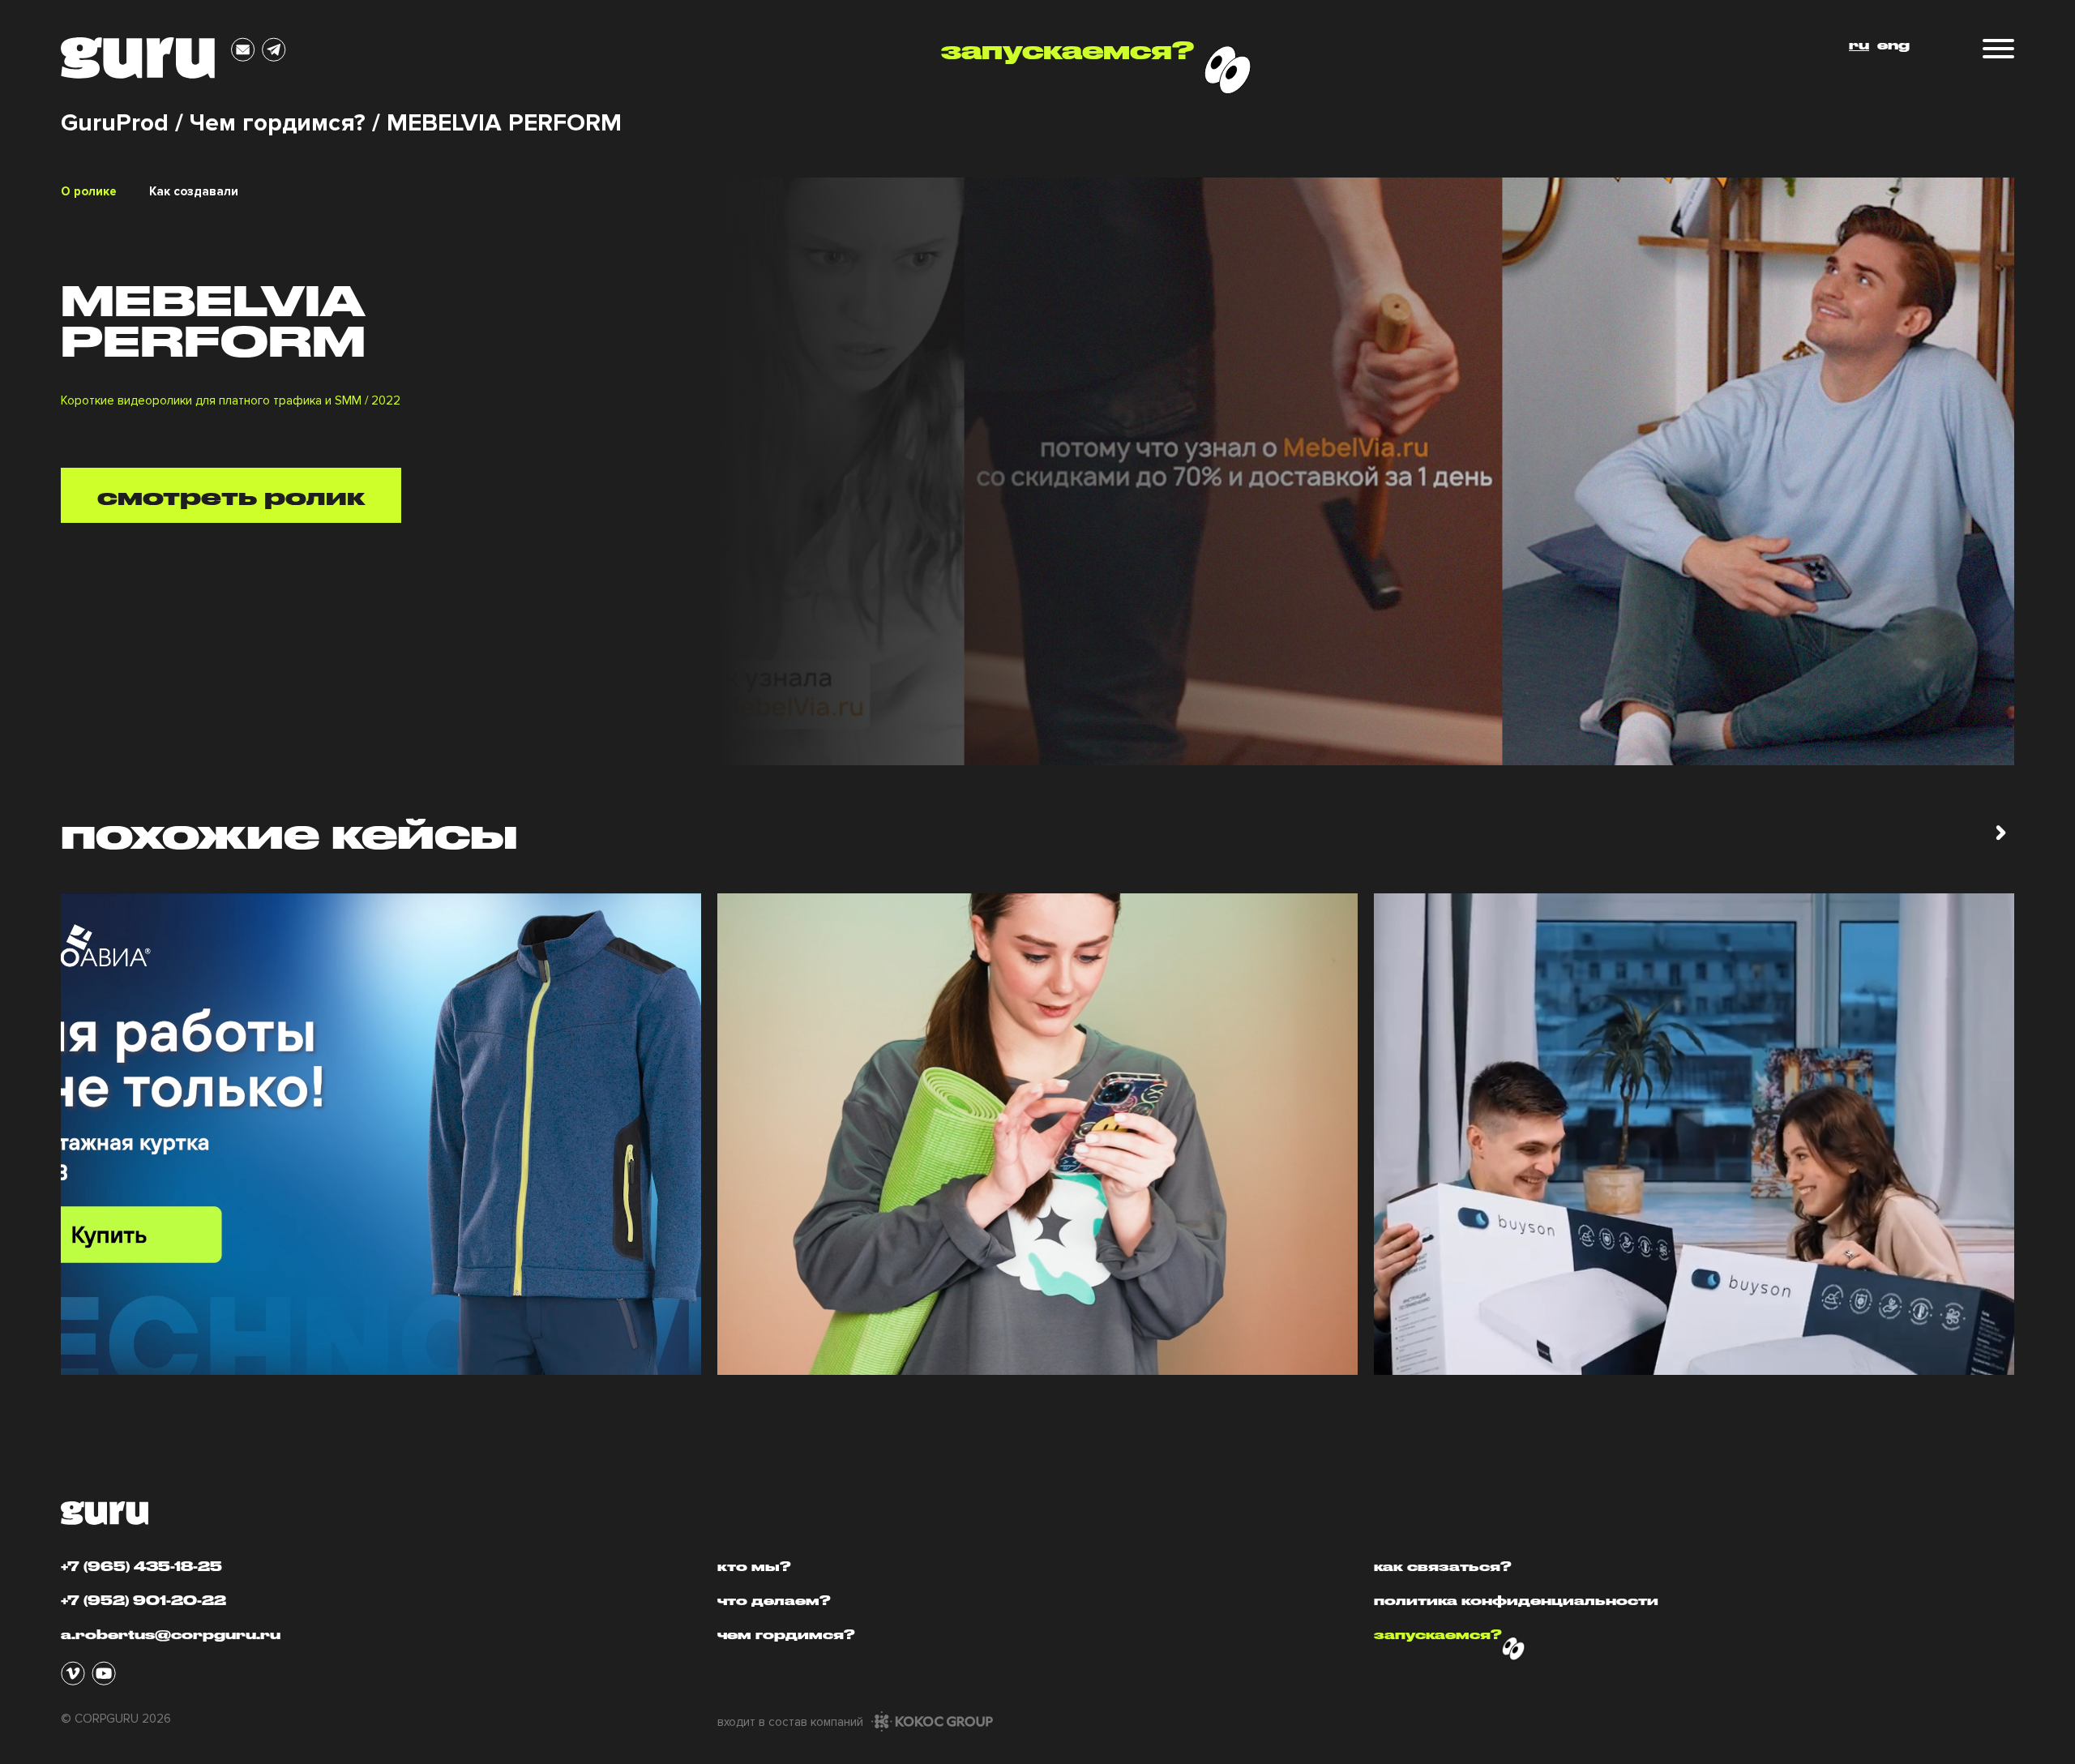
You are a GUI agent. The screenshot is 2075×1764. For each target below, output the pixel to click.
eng (1893, 45)
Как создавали (194, 191)
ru (1859, 45)
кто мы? (754, 1566)
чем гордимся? (786, 1634)
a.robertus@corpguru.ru (171, 1634)
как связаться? (1443, 1566)
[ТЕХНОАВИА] (381, 1134)
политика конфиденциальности (1516, 1600)
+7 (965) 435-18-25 (141, 1566)
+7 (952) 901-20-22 (143, 1600)
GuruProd (115, 123)
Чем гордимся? (278, 123)
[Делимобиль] (1037, 1134)
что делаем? (774, 1600)
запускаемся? (1067, 51)
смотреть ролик (231, 495)
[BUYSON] (1694, 1134)
